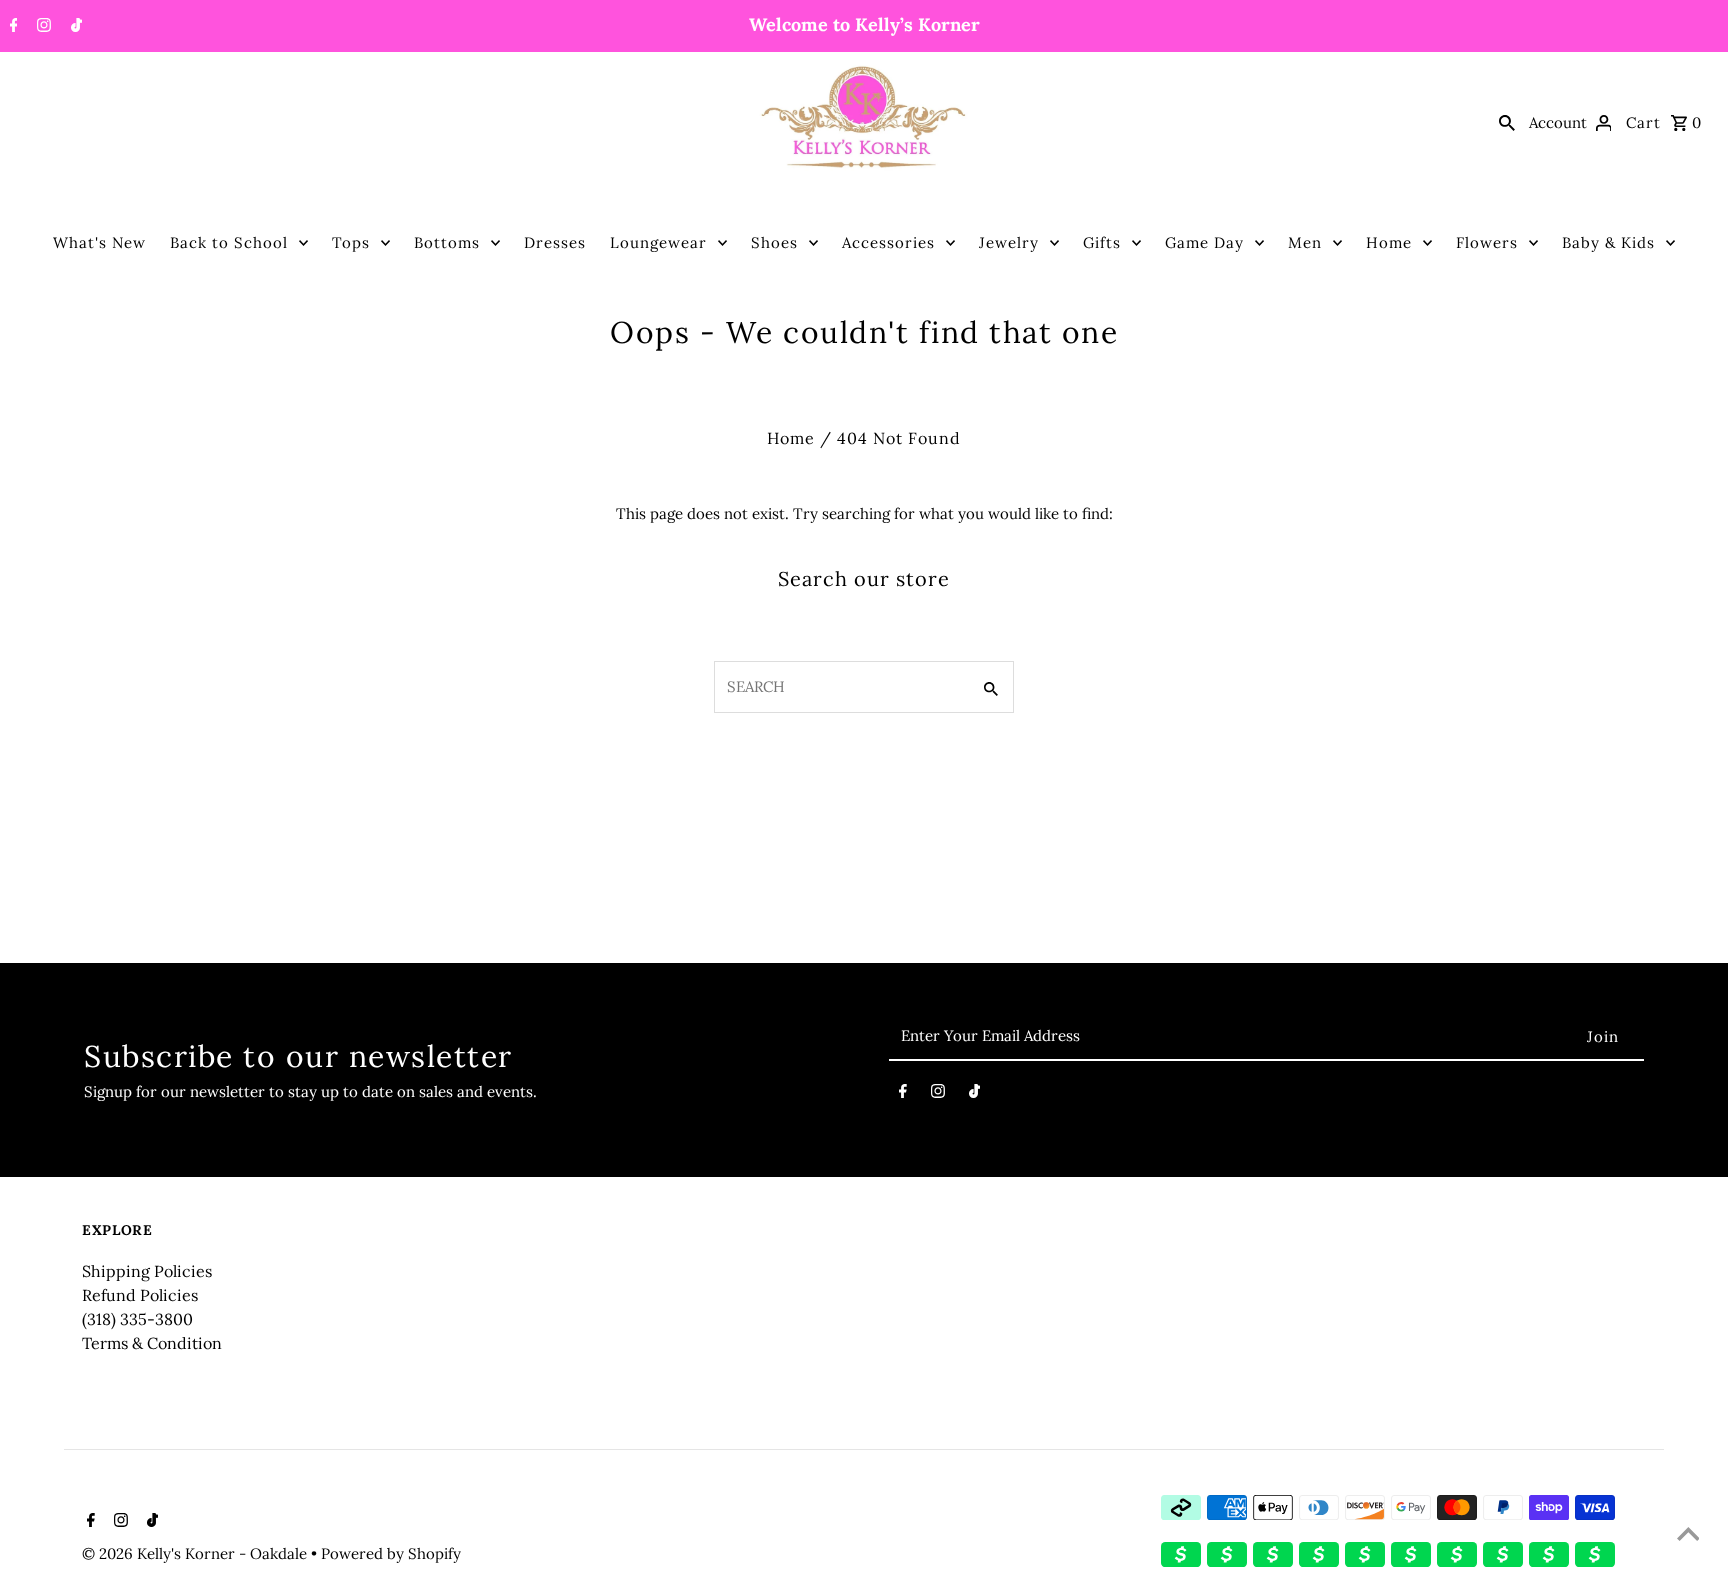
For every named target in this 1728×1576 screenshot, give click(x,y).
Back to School (229, 242)
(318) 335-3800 (137, 1319)
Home (1389, 242)
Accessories (888, 242)
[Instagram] (41, 27)
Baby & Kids (1608, 242)
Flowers (1487, 242)
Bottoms (447, 242)
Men (1305, 242)
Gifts (1102, 242)
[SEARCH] (1507, 122)
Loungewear (658, 242)
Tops (351, 242)
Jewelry (1009, 242)
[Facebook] (11, 27)
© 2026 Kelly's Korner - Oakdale (196, 1553)
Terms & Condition (152, 1343)
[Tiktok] (74, 27)
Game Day (1204, 242)
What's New (99, 242)
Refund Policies (140, 1295)
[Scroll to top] (1688, 1536)
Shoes (774, 242)
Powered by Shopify (391, 1553)
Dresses (555, 242)
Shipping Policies (147, 1271)
